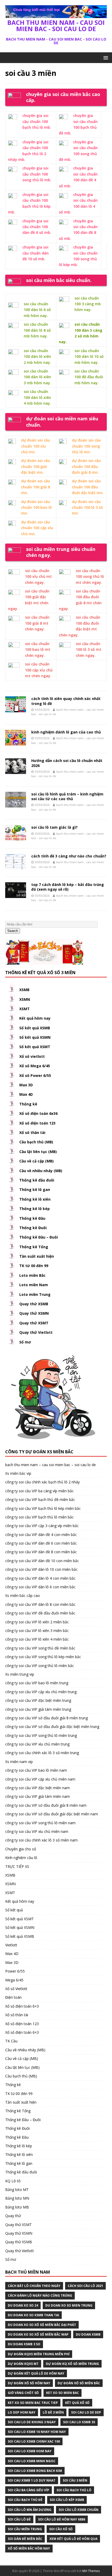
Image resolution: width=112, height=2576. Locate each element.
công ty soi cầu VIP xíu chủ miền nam (37, 1831)
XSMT (24, 1009)
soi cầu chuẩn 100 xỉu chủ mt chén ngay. (38, 577)
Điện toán (13, 1997)
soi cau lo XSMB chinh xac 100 (34, 2441)
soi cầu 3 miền (75, 2480)
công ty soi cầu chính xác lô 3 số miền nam (41, 1840)
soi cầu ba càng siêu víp (29, 2490)
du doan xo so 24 (23, 2305)
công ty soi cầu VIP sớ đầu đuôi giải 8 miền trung (46, 1718)
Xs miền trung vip (20, 1674)
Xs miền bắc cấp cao (23, 1595)
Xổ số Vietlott (16, 1989)
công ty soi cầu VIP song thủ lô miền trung (41, 1735)
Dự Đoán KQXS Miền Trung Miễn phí (39, 2354)
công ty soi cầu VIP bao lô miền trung (37, 1683)
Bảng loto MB (17, 2207)
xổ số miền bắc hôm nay (29, 2548)
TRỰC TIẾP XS (17, 1866)
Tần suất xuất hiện (37, 1256)
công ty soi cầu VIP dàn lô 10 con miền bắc (41, 1569)
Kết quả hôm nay (35, 1018)
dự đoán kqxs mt (23, 2364)
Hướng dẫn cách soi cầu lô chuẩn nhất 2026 (67, 763)
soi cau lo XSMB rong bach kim (35, 2471)
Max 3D (26, 1085)
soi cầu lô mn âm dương (30, 2510)
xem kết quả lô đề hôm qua (73, 2539)
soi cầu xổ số (61, 2529)
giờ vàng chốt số (23, 2393)
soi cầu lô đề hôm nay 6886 (62, 2519)
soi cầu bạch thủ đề (25, 2500)
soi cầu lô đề (19, 2519)
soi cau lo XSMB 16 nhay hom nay (37, 2432)
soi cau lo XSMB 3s (79, 2422)
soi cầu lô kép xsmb (67, 2500)
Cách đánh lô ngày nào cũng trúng (40, 2295)
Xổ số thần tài (32, 1132)
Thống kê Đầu (32, 1218)
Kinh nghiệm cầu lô (21, 1858)
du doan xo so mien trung (69, 2305)
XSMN (25, 999)
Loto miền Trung (35, 1294)
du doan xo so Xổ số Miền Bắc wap (38, 2334)
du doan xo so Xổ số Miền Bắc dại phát (42, 2325)
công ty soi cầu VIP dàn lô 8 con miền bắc (40, 1604)
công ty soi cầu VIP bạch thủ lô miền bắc (39, 1517)
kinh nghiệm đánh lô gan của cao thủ (66, 732)
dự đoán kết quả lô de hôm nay (36, 2373)
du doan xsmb (88, 2334)
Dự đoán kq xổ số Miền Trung (72, 2364)
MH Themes (91, 2571)
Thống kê (28, 1104)
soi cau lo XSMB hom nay (30, 2451)
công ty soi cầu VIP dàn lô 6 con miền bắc (40, 1587)
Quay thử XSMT (34, 1323)
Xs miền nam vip (19, 1762)
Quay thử (13, 2216)
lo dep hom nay (22, 2412)
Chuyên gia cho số (21, 1849)
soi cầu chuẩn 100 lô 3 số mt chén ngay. (89, 649)
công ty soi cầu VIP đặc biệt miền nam (38, 1788)
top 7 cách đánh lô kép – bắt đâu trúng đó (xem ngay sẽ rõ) (68, 887)
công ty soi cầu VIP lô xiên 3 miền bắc (37, 1631)
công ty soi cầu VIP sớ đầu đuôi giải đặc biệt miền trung (52, 1727)
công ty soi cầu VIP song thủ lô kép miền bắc (43, 1657)
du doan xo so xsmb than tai (33, 2315)
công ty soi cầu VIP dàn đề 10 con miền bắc (42, 1561)
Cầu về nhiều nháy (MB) (41, 1171)
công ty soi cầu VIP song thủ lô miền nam (40, 1823)
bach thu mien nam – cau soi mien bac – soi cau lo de (51, 1465)
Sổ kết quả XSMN (35, 1037)
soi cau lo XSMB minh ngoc (32, 2461)
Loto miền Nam (34, 1285)
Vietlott (11, 1945)
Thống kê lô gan (35, 1190)
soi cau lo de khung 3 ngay (32, 2422)
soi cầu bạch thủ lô (74, 2490)
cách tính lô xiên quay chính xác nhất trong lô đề (66, 701)
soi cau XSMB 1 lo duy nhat (32, 2480)
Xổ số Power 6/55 (35, 1075)
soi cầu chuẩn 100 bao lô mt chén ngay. (38, 649)
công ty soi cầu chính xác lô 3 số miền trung (42, 1753)
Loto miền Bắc (32, 1275)
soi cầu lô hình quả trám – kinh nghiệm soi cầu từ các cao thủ (67, 796)
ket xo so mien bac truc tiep (33, 2403)
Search (13, 931)
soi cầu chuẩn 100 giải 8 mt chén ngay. (37, 623)
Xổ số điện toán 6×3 (22, 2006)
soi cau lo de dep (86, 2412)
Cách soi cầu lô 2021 (85, 2286)
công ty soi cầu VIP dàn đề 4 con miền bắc (41, 1535)
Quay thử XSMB (34, 1304)
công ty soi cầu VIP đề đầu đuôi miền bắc (40, 1613)
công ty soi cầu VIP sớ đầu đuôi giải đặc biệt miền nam (52, 1814)
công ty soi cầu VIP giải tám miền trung (38, 1709)
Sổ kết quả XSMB (35, 1028)
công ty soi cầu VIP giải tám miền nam (38, 1796)
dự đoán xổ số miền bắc (79, 2383)
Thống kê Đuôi (33, 1228)
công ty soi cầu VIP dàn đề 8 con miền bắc (41, 1552)
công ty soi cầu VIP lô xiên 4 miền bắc (37, 1639)
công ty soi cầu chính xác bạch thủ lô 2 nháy (42, 1482)
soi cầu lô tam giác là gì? (54, 827)
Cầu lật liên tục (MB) (38, 1152)
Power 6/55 (15, 1971)
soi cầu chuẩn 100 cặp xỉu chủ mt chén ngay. (39, 670)
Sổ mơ (25, 1342)
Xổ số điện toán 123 (37, 1123)
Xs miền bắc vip (18, 1473)
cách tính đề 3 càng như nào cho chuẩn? (69, 856)
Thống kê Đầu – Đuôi (39, 1237)
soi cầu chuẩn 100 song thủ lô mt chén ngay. (90, 577)
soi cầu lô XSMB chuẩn (79, 2510)
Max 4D (26, 1094)
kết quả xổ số (77, 2403)
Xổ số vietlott (32, 1056)
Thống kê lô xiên (35, 1199)
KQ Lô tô (13, 2181)
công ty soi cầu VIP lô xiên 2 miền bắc (37, 1622)
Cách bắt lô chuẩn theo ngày (34, 2286)
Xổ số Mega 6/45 (35, 1066)
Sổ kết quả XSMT (35, 1047)
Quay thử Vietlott (36, 1332)
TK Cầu (11, 2041)
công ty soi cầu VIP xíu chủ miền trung (37, 1744)
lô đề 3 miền (53, 2412)
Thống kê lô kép (35, 1209)
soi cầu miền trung (25, 2529)
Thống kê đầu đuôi (37, 1180)
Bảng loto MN (17, 2198)
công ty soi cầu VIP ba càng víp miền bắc (39, 1491)
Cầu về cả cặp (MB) (36, 1161)
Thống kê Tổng (34, 1247)
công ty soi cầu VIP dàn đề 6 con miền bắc (41, 1543)
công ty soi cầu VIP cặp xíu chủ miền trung (41, 1692)
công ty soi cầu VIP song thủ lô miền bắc (40, 1666)
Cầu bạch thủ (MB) (36, 1142)
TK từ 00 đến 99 (34, 1266)
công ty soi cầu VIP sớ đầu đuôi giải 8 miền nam (46, 1805)
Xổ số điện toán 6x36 (38, 1113)
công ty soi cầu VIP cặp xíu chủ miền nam (40, 1779)
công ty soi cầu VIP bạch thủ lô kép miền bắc (43, 1508)
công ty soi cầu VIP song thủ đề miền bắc (40, 1648)
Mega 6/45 (14, 1980)
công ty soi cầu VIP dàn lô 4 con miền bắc (40, 1578)
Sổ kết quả (14, 1910)
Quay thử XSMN (34, 1313)
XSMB (24, 990)
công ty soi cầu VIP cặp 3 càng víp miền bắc (42, 1526)
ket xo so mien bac (63, 2393)
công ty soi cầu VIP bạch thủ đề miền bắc (40, 1499)
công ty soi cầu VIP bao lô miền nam (36, 1770)
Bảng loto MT (17, 2190)
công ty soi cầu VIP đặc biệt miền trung (38, 1700)
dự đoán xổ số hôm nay (29, 2383)
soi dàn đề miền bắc (25, 2539)
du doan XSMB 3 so (24, 2344)
